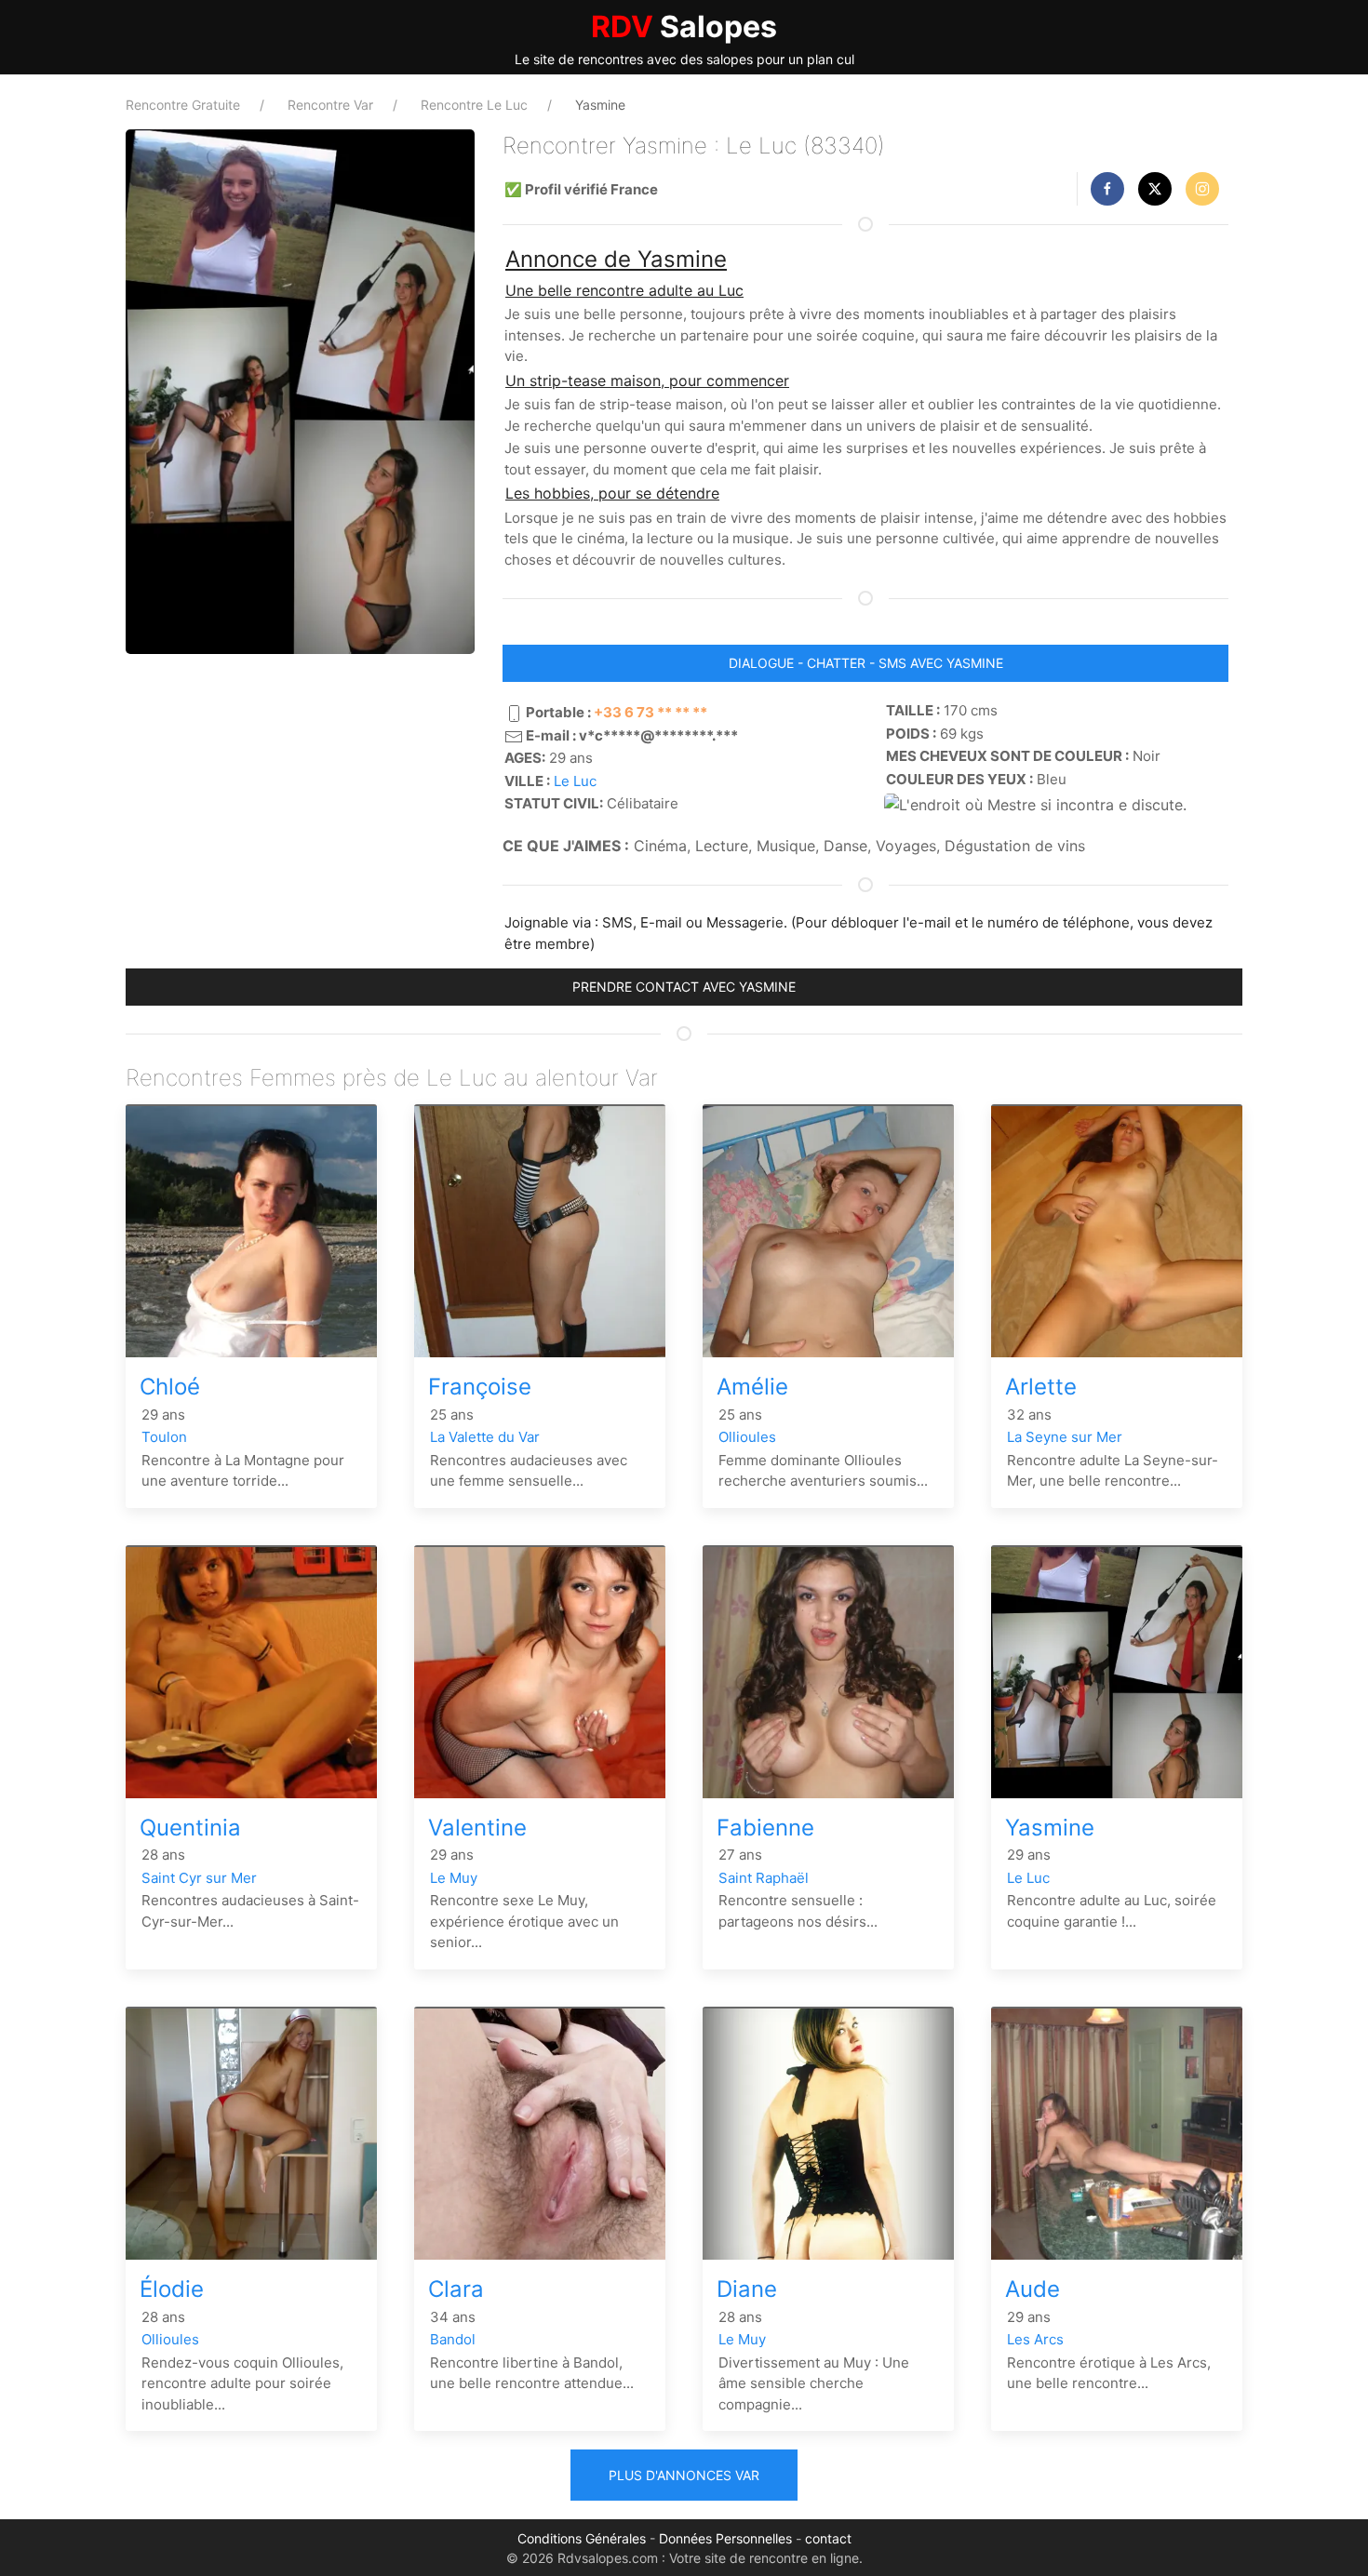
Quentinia (190, 1828)
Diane (747, 2289)
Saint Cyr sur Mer (199, 1878)
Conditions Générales (582, 2538)
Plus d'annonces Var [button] (684, 2475)
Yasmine (1050, 1828)
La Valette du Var (485, 1437)
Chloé (170, 1387)
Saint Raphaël (764, 1878)
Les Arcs (1035, 2339)
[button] (1107, 189)
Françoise (480, 1387)
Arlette (1041, 1387)
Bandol (453, 2339)
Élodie (172, 2289)
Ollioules (747, 1437)
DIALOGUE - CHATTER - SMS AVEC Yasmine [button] (866, 663)
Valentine (477, 1828)
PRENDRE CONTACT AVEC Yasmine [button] (684, 987)
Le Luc (575, 781)
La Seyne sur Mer (1065, 1437)
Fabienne (765, 1828)
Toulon (164, 1437)
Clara (456, 2289)
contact (828, 2538)
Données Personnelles (725, 2538)
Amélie (752, 1387)
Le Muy (454, 1878)
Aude (1033, 2289)
